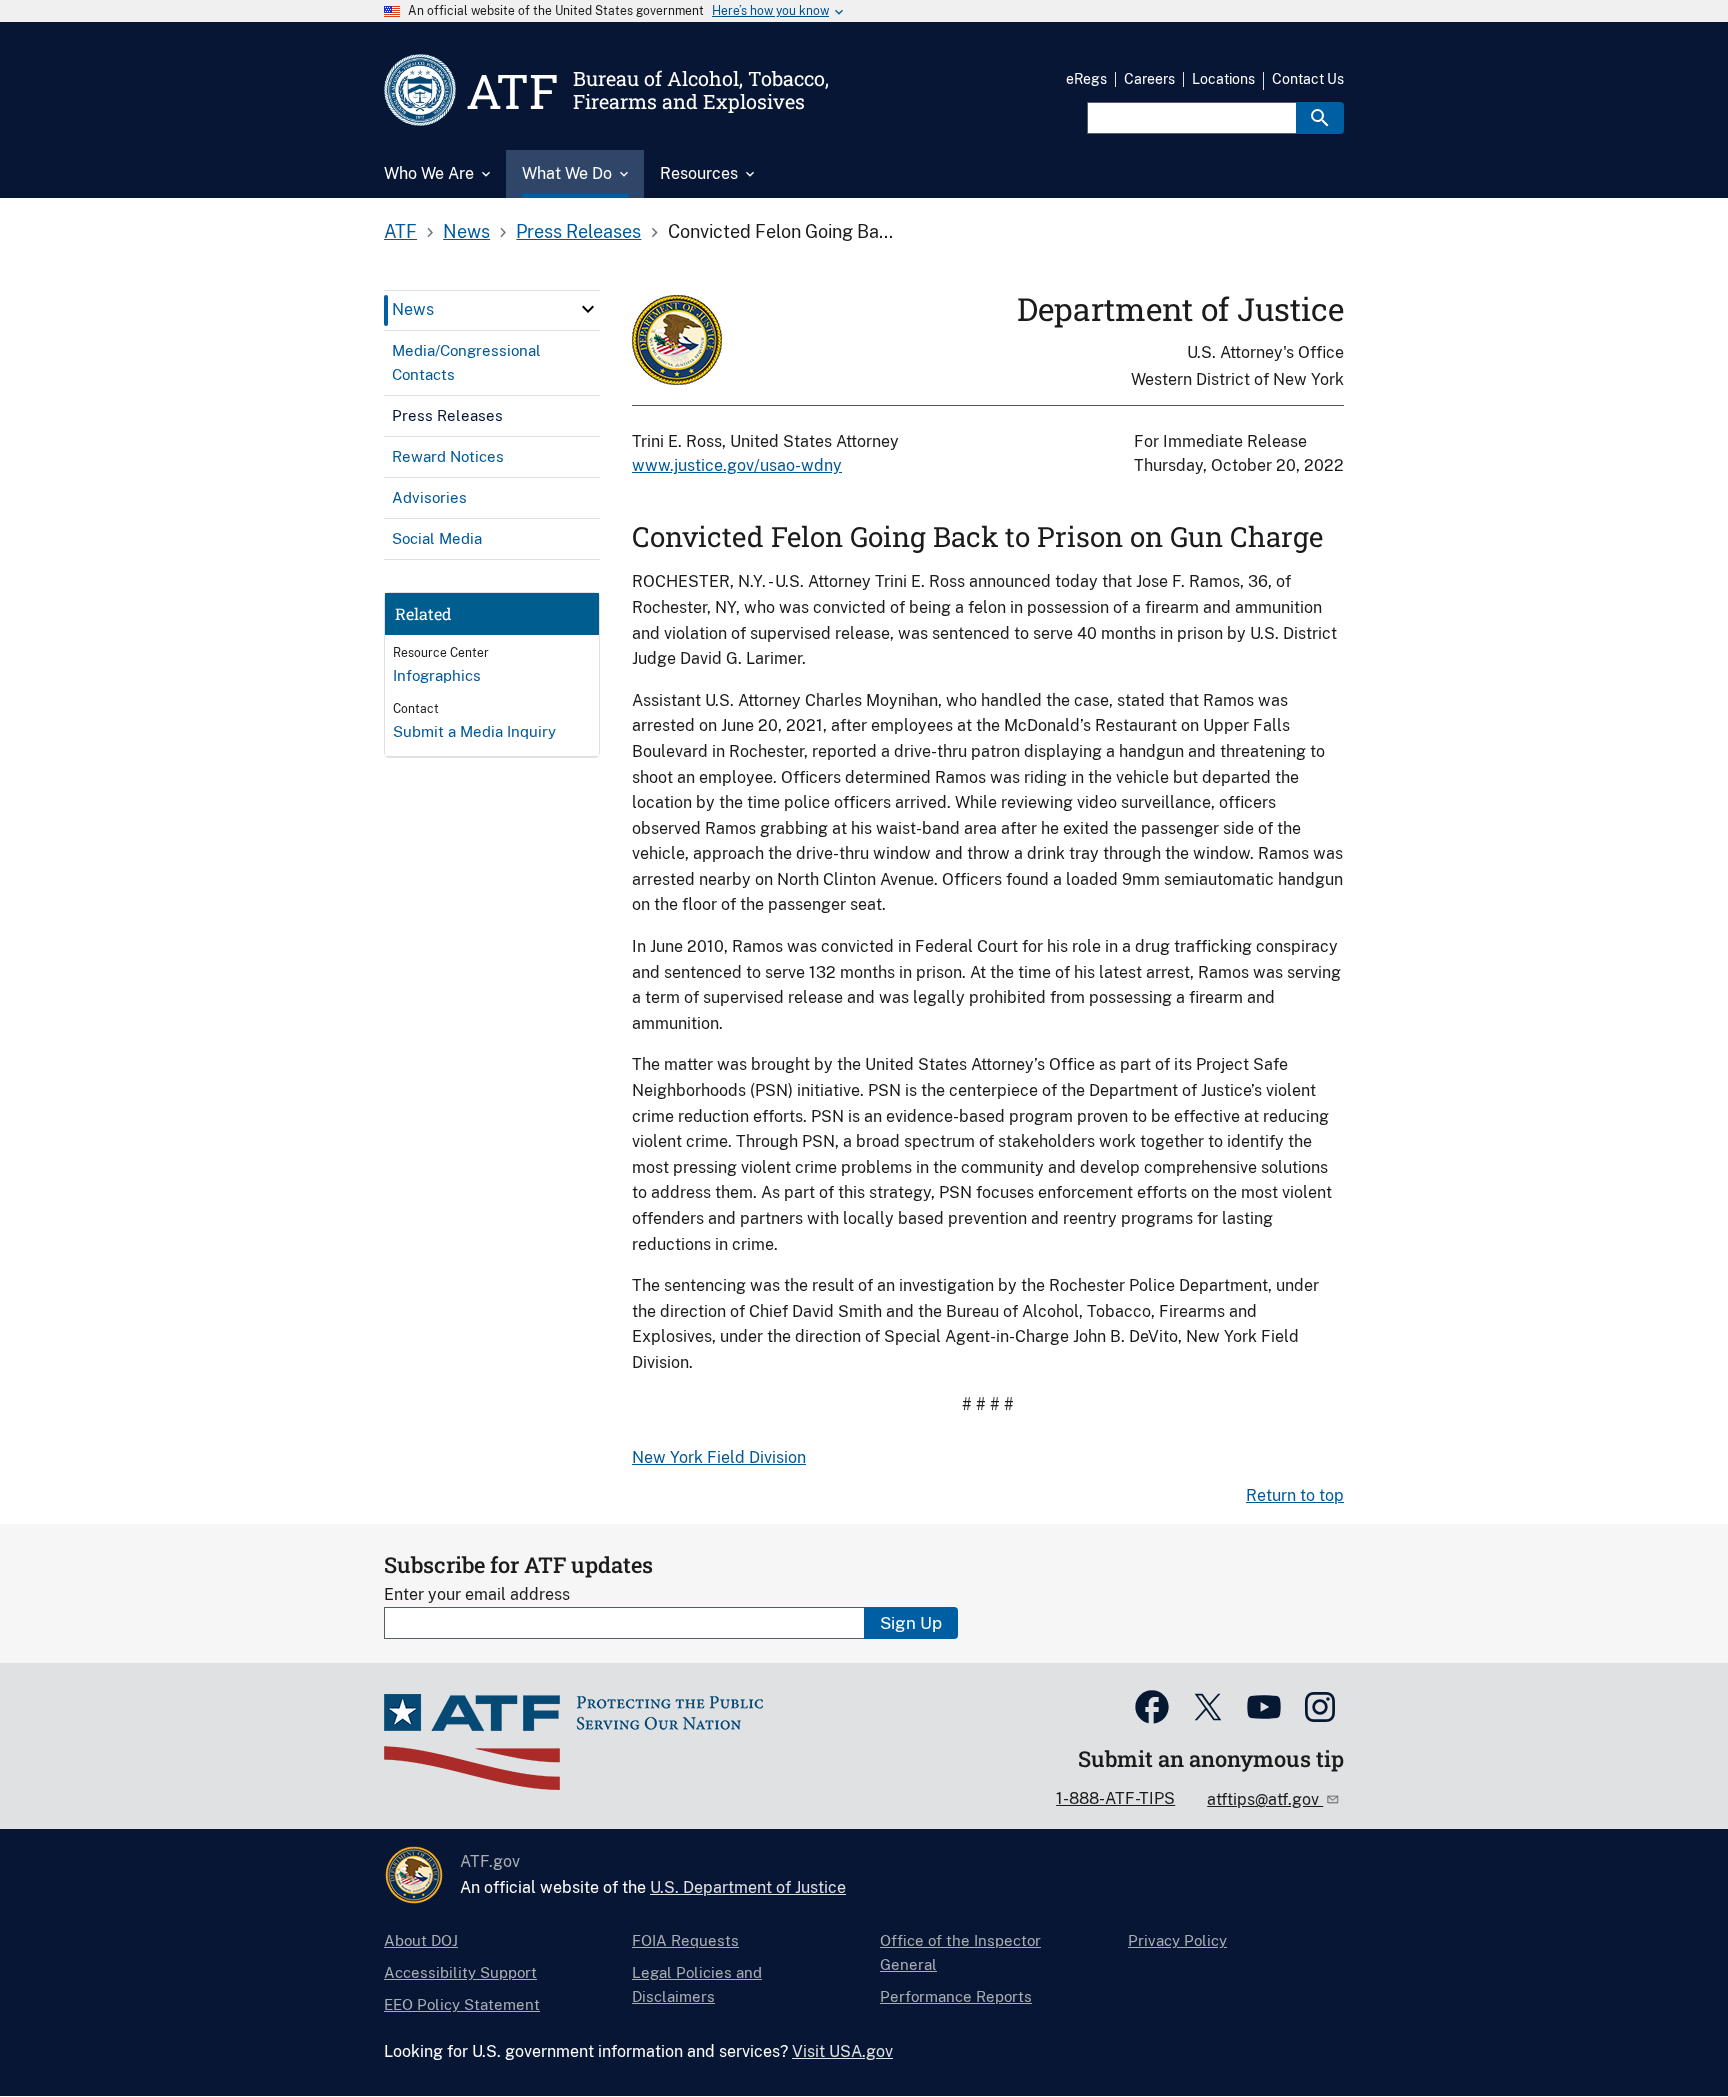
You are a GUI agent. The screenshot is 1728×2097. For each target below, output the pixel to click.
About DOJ (421, 1940)
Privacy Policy (1177, 1940)
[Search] (1320, 118)
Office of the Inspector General (960, 1952)
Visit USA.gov (842, 2051)
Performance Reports (956, 1996)
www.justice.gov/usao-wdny (737, 465)
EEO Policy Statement (462, 2004)
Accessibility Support (460, 1972)
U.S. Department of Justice (748, 1887)
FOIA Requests (685, 1940)
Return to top (1295, 1495)
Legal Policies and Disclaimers (697, 1984)
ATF (400, 231)
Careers (1149, 79)
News (466, 231)
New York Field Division (719, 1457)
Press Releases (578, 231)
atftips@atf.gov (1265, 1799)
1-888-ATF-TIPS (1115, 1798)
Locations (1223, 79)
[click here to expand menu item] (588, 309)
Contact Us (1308, 79)
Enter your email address (477, 1594)
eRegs (1086, 79)
